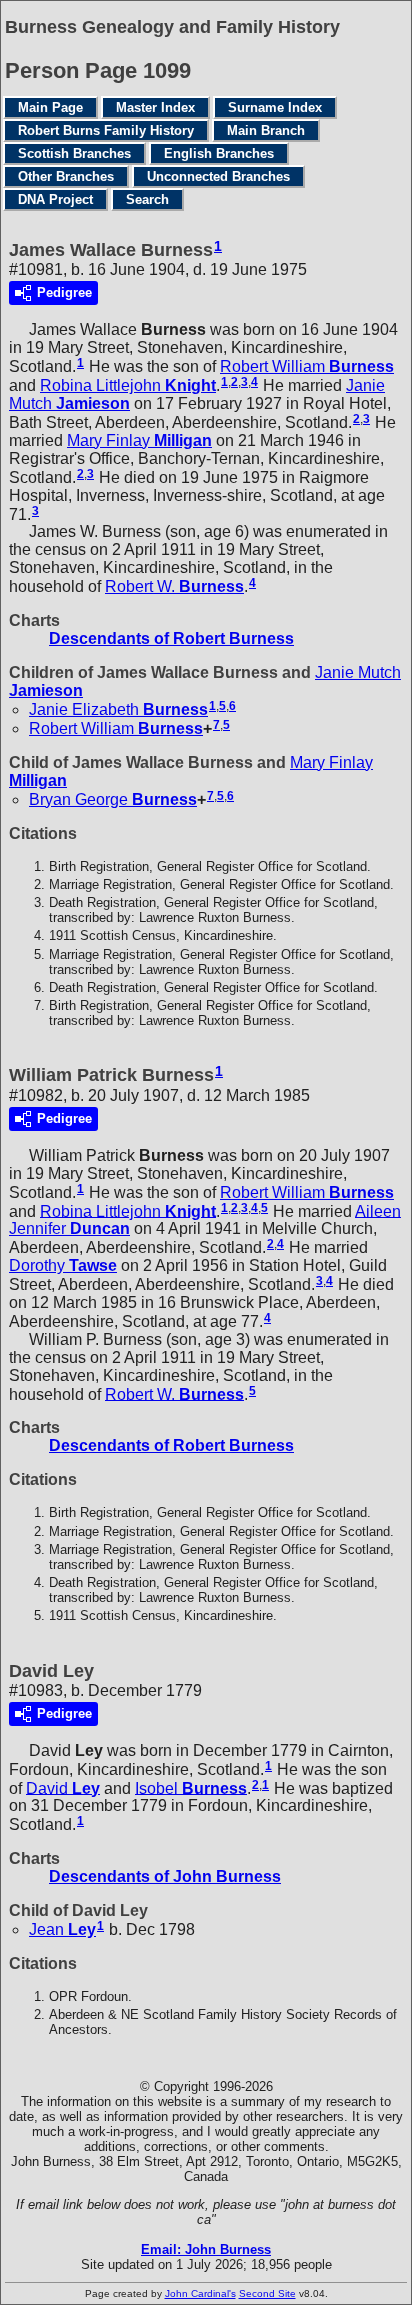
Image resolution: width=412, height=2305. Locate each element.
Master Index (155, 107)
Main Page (50, 107)
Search (147, 199)
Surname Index (275, 107)
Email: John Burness (206, 2249)
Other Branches (66, 176)
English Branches (219, 153)
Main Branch (266, 130)
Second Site (267, 2293)
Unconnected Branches (218, 176)
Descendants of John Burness (165, 1876)
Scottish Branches (74, 153)
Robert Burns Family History (106, 130)
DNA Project (55, 199)
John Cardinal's (200, 2293)
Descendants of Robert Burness (171, 638)
